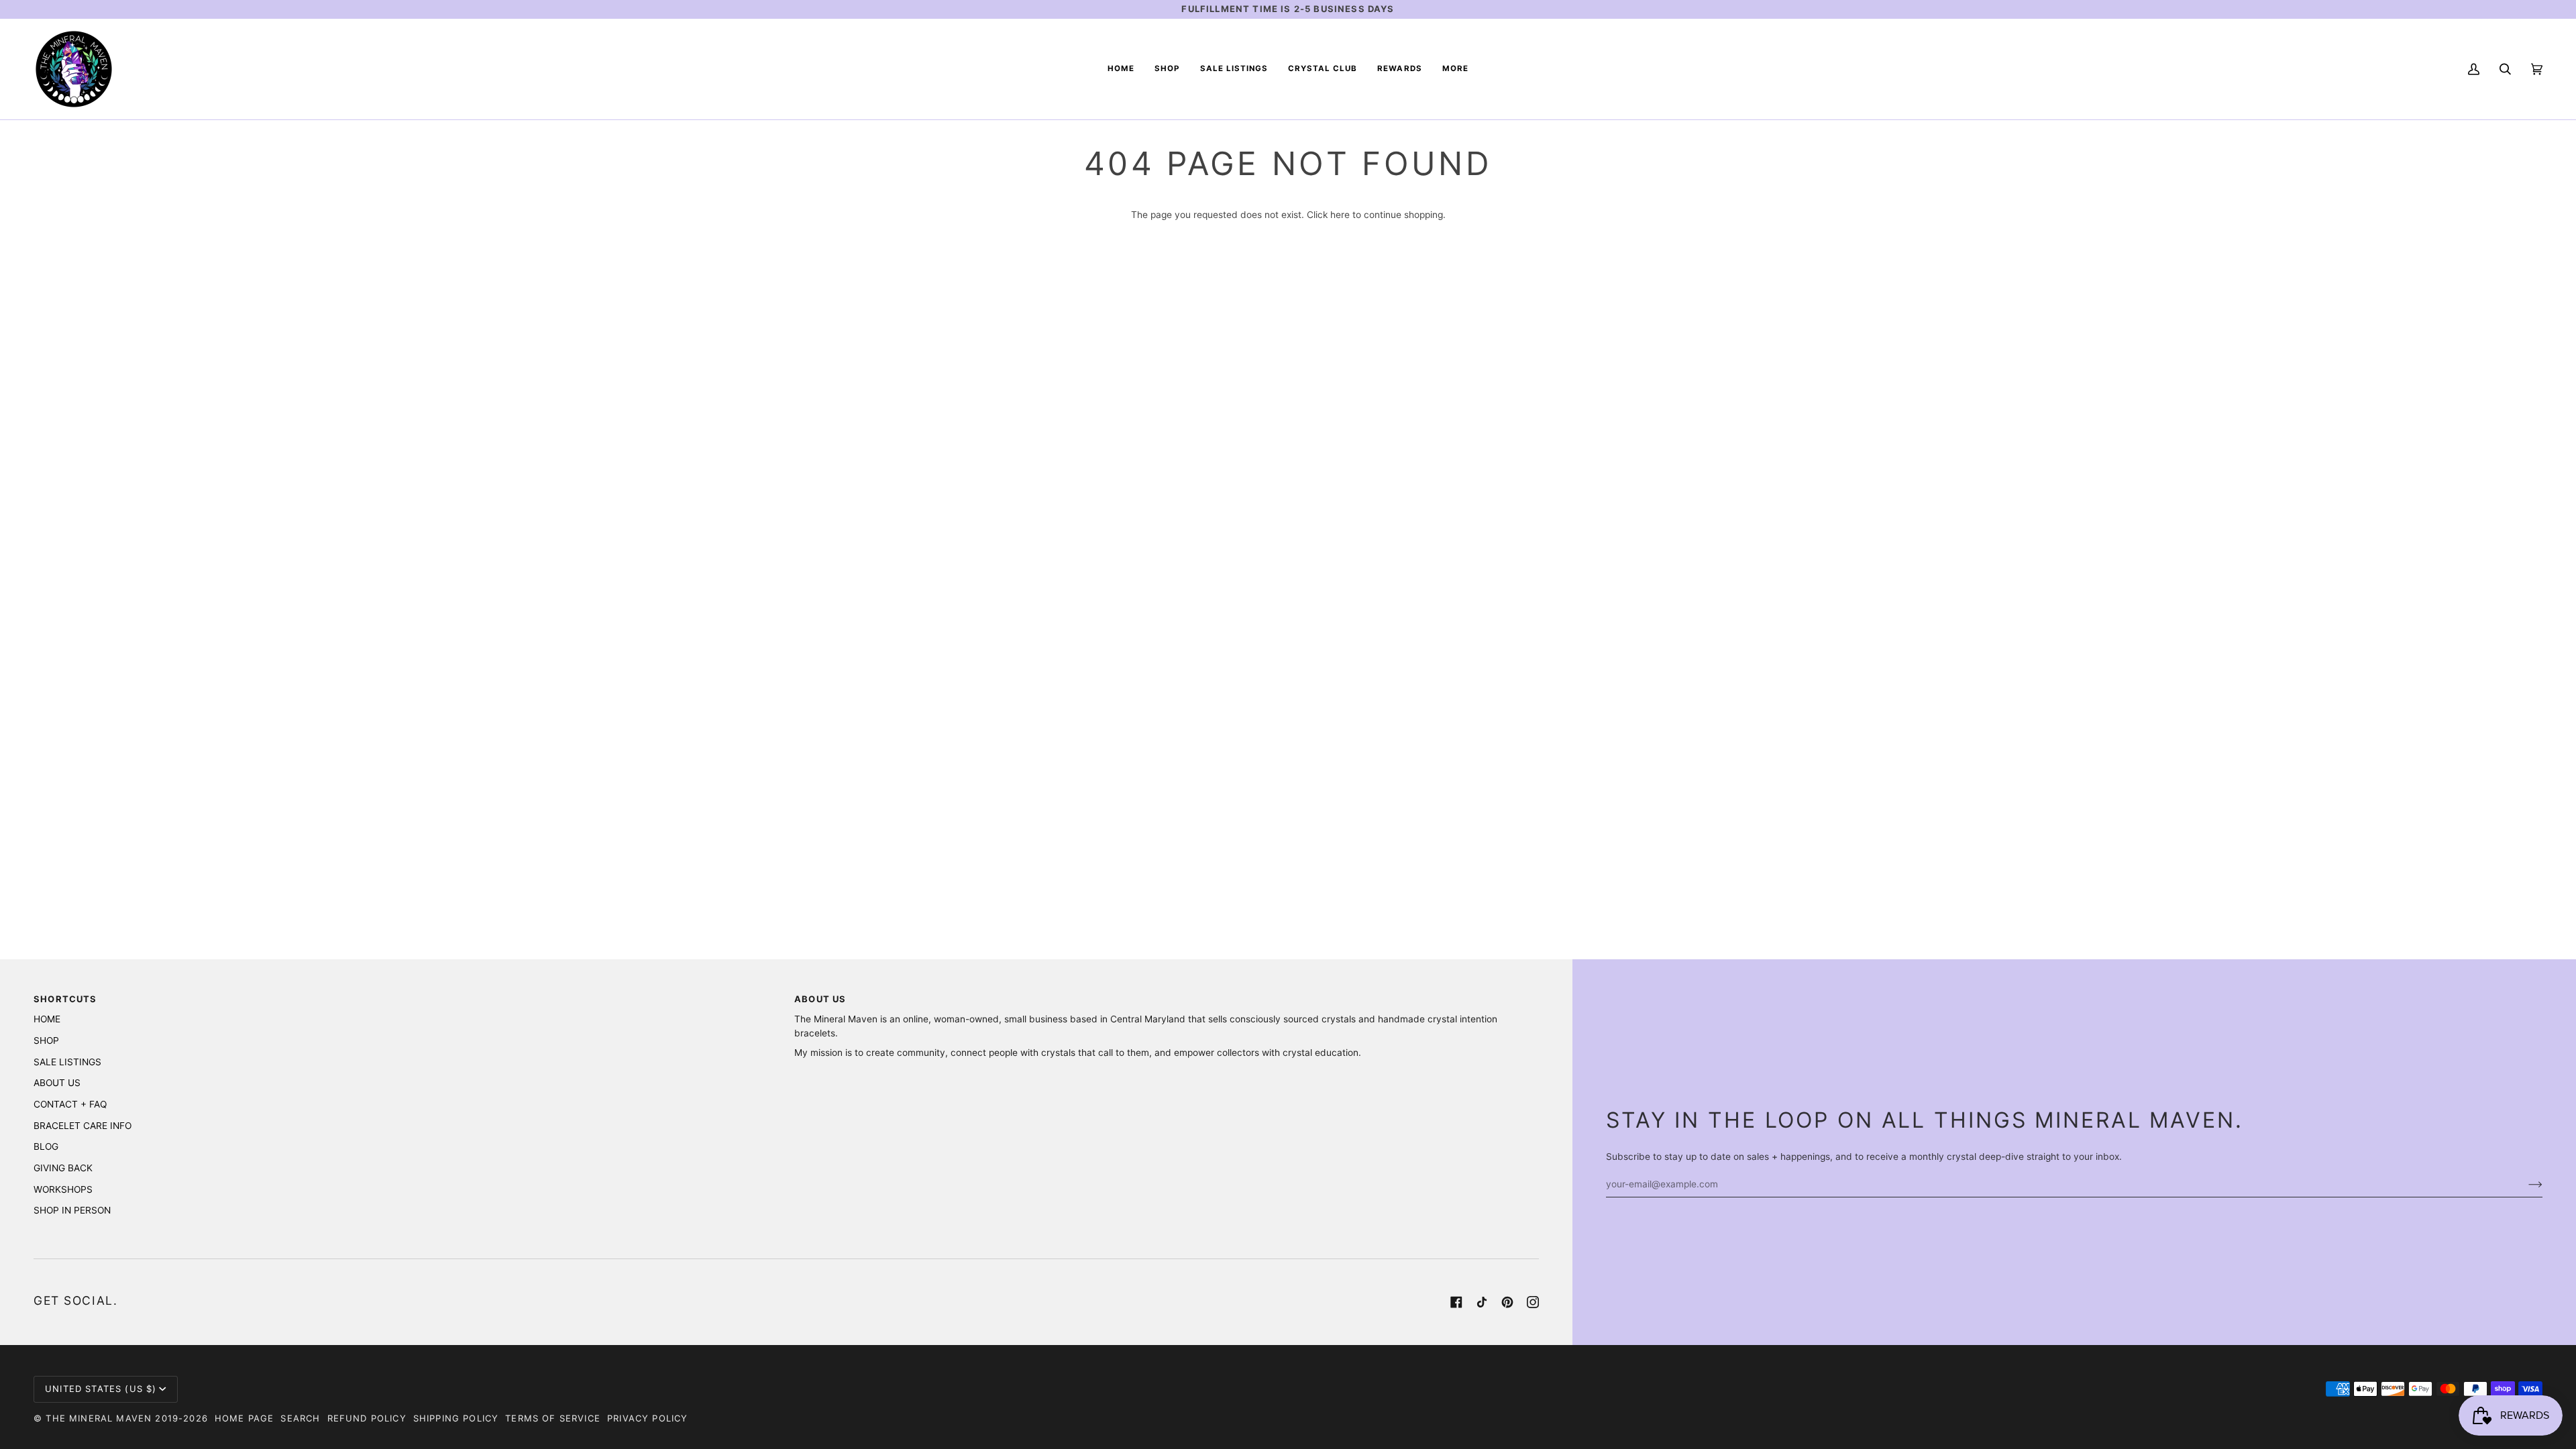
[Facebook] (1456, 1302)
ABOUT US (57, 1083)
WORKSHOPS (63, 1189)
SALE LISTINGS (67, 1062)
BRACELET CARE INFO (83, 1126)
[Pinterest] (1507, 1302)
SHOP (46, 1040)
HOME (47, 1019)
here (1340, 215)
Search (300, 1418)
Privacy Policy (647, 1418)
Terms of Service (553, 1418)
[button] (1167, 69)
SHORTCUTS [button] (65, 999)
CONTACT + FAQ (70, 1104)
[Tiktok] (1482, 1302)
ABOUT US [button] (820, 999)
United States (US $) (101, 1389)
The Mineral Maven (99, 1418)
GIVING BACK (63, 1168)
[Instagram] (1533, 1302)
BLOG (46, 1146)
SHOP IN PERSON (72, 1210)
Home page (245, 1418)
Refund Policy (367, 1418)
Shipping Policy (456, 1418)
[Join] (2525, 1184)
